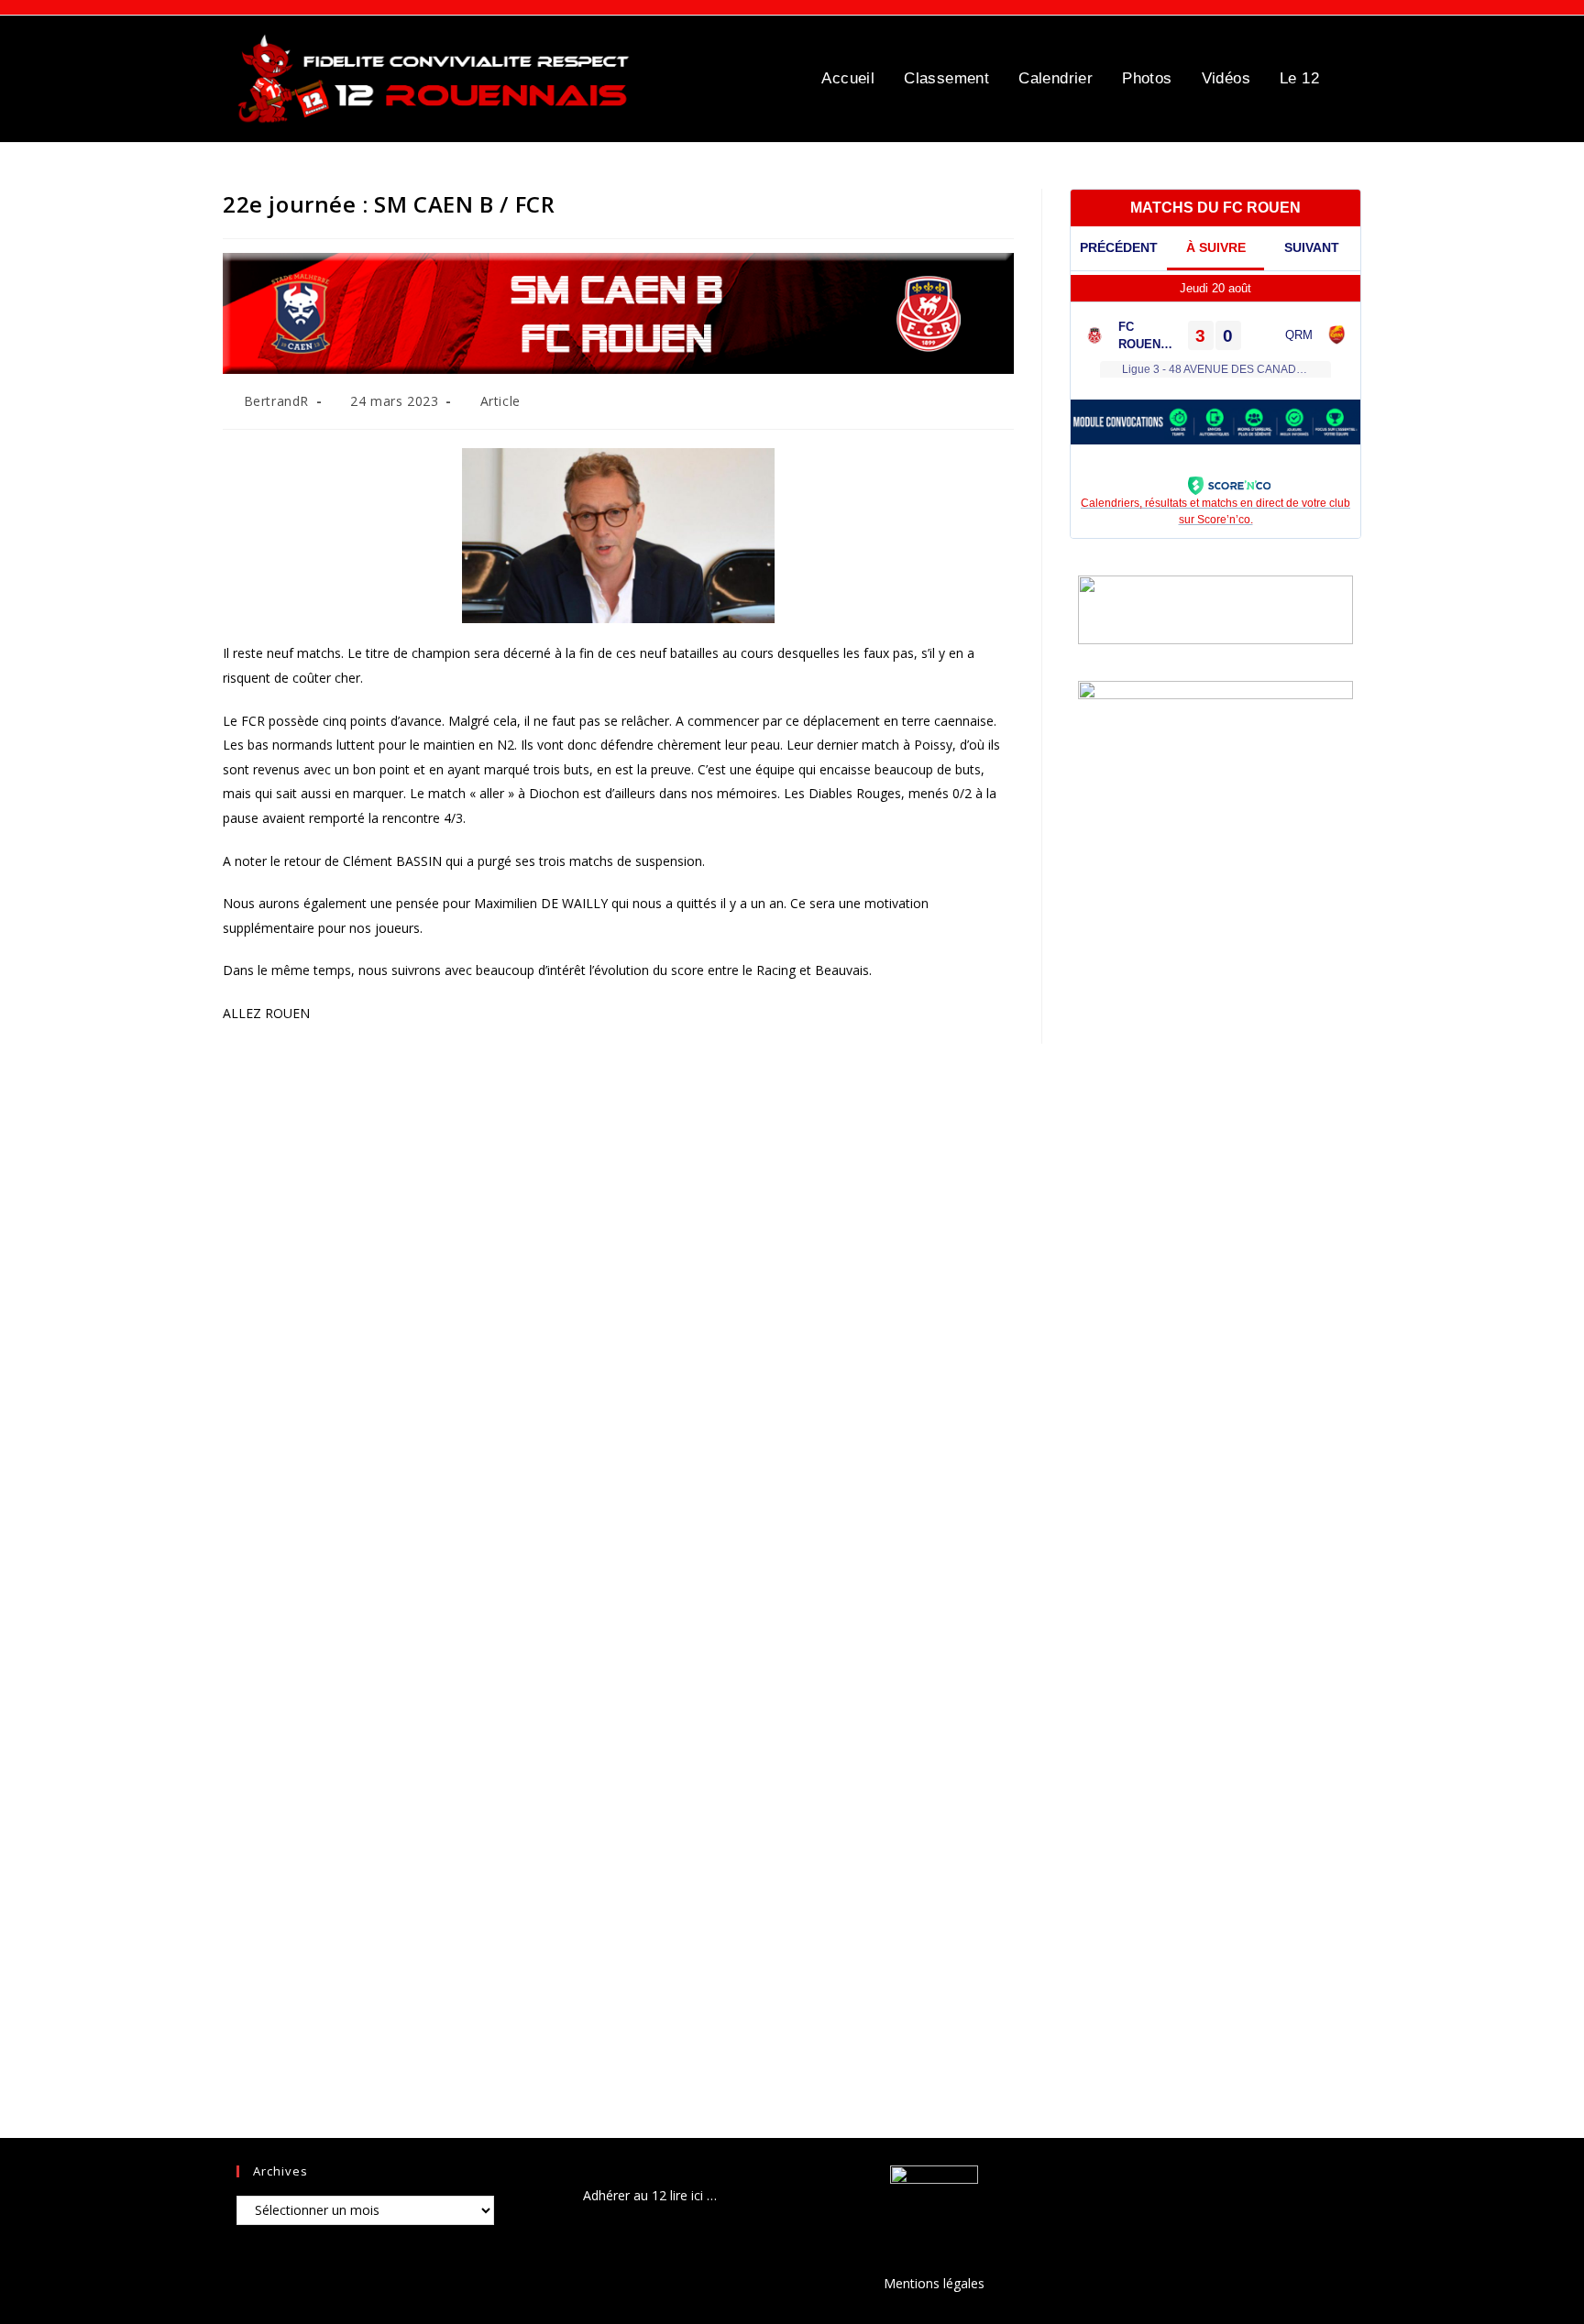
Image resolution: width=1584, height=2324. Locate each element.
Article (500, 401)
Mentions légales (934, 2283)
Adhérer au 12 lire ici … (650, 2195)
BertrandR (276, 401)
